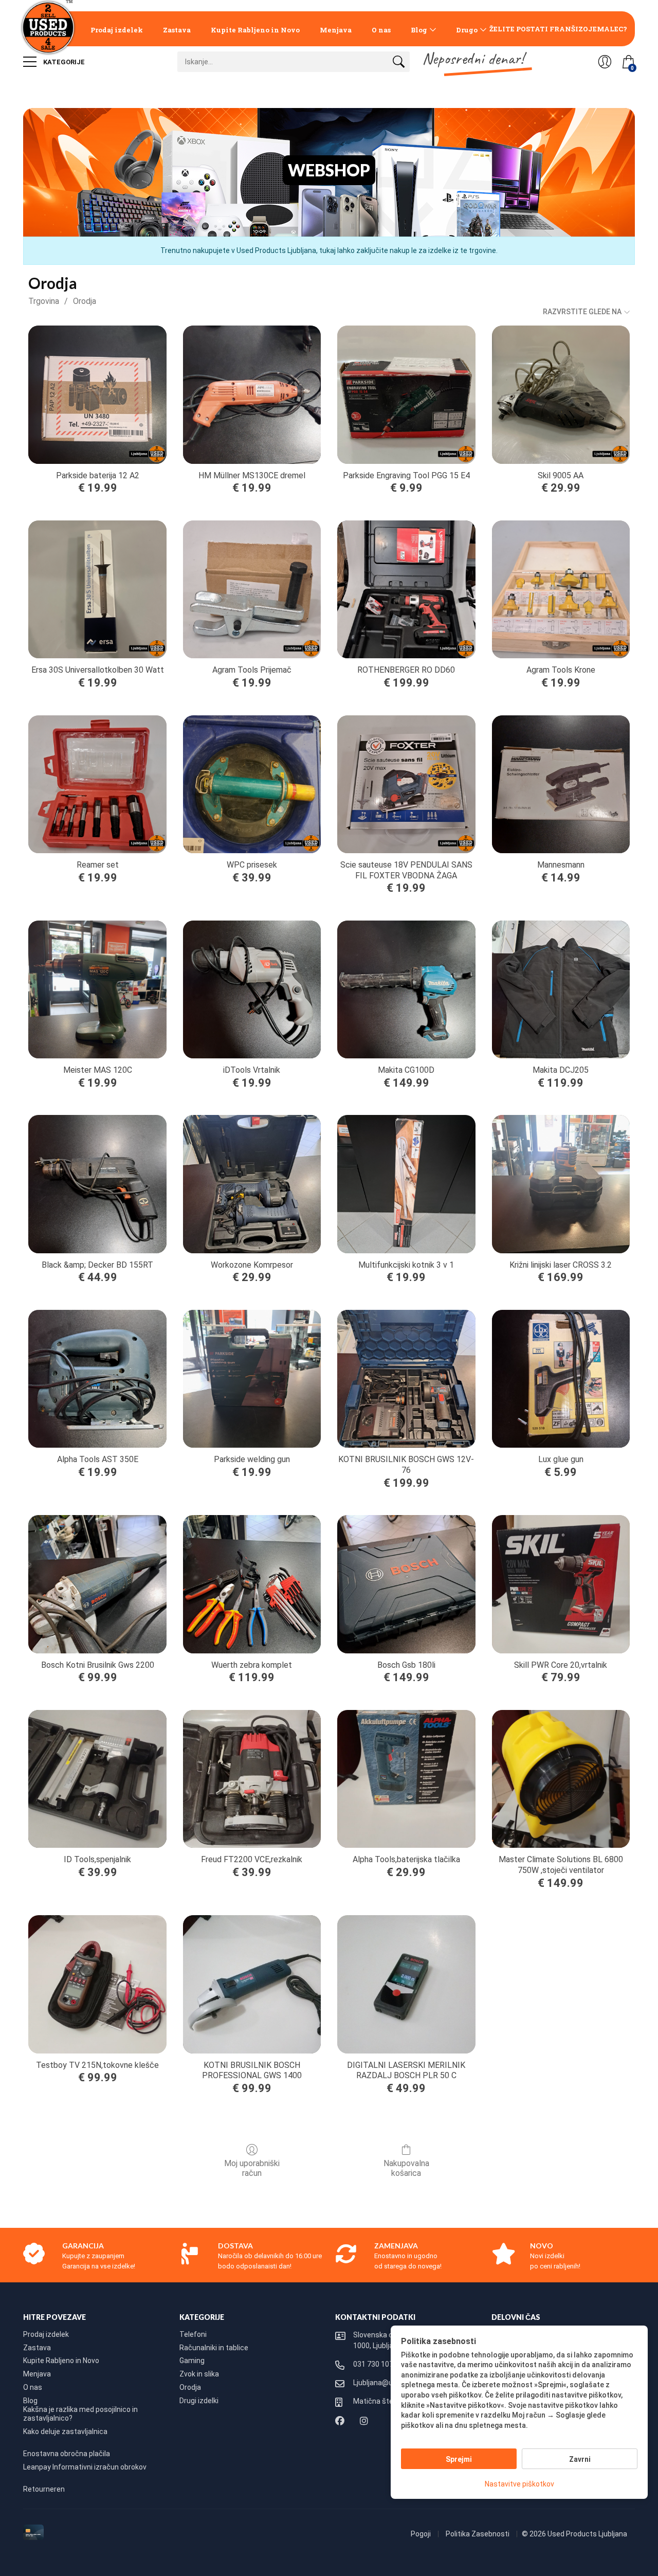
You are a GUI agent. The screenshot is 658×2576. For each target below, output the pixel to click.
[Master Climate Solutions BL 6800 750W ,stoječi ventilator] (561, 1779)
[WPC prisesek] (252, 784)
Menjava (336, 30)
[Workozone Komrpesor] (252, 1184)
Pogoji (422, 2534)
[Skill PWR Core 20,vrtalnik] (561, 1584)
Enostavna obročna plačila (67, 2454)
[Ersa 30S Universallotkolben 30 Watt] (97, 589)
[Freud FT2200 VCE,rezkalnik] (252, 1779)
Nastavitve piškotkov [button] (519, 2484)
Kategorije (63, 62)
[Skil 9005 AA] (561, 394)
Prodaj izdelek (117, 30)
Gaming (192, 2361)
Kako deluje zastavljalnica (65, 2431)
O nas (381, 30)
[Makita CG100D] (406, 989)
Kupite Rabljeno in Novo (255, 30)
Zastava (177, 30)
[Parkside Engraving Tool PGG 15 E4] (406, 394)
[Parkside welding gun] (252, 1379)
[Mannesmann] (561, 784)
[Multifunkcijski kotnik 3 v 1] (406, 1184)
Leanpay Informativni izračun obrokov (85, 2467)
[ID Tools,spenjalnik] (97, 1779)
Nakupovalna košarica (406, 2168)
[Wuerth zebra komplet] (252, 1584)
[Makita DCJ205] (561, 989)
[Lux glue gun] (561, 1379)
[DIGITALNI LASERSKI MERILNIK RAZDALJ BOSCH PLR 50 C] (406, 1984)
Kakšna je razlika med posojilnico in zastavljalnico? (80, 2414)
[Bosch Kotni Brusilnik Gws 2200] (97, 1584)
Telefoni (193, 2334)
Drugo (467, 30)
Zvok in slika (199, 2374)
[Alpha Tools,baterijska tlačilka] (406, 1779)
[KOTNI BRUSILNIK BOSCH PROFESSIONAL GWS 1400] (252, 1984)
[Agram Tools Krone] (561, 589)
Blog (419, 30)
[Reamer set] (97, 784)
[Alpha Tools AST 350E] (97, 1379)
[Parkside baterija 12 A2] (97, 394)
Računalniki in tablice (214, 2348)
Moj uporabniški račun (252, 2168)
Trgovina (44, 301)
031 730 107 (373, 2364)
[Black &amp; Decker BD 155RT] (97, 1184)
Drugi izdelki (199, 2401)
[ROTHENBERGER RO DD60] (406, 589)
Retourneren (44, 2489)
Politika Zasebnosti (478, 2534)
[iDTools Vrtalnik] (252, 989)
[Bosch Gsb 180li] (406, 1584)
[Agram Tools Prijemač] (252, 589)
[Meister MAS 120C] (97, 989)
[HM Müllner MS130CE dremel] (252, 394)
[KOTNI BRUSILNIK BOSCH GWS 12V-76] (406, 1379)
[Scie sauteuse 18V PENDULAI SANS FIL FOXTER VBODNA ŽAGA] (406, 784)
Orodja (85, 301)
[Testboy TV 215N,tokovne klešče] (97, 1984)
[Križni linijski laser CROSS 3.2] (561, 1184)
